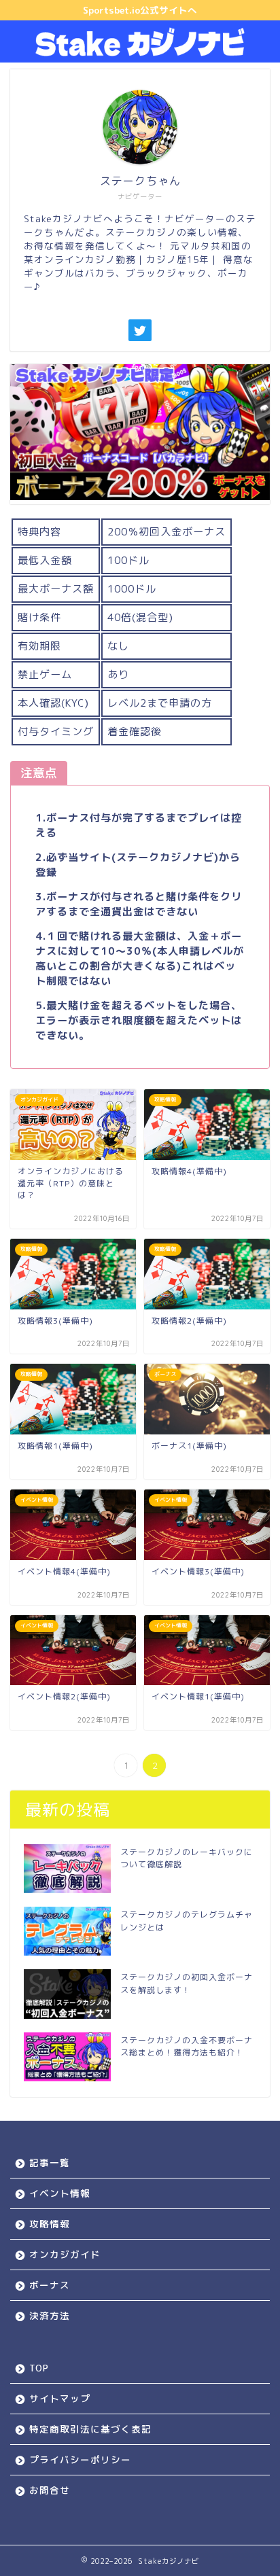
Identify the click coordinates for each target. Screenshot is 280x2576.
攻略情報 (50, 2224)
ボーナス (50, 2285)
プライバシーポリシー (80, 2459)
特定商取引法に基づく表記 (90, 2429)
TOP (39, 2368)
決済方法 (50, 2315)
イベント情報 (60, 2193)
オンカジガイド (65, 2254)
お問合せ (50, 2490)
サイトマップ (60, 2398)
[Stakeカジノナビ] (140, 52)
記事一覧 (50, 2163)
